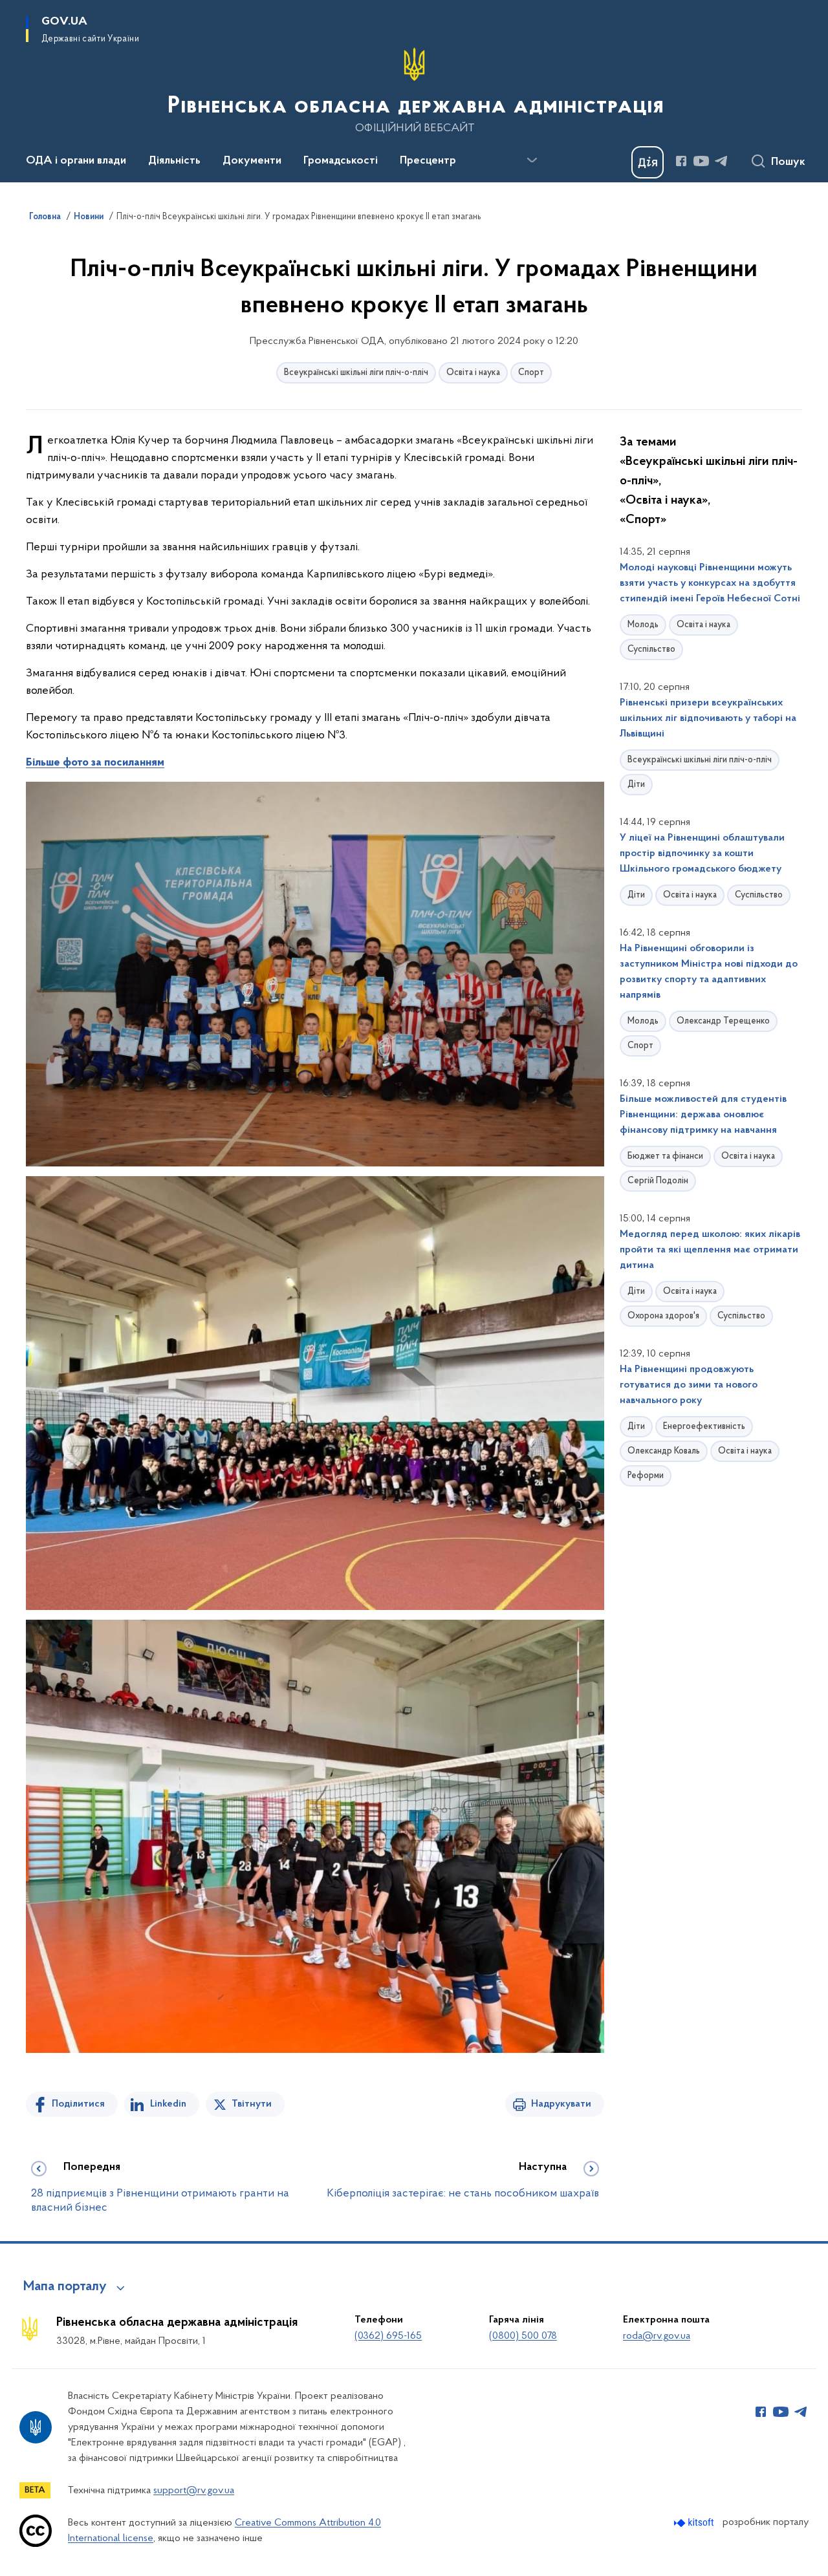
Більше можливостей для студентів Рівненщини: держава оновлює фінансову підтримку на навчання (703, 1115)
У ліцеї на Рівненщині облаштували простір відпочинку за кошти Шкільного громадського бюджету (702, 853)
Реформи (646, 1476)
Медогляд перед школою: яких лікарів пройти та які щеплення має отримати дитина (710, 1250)
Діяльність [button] (174, 161)
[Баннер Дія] (648, 162)
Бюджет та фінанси (665, 1156)
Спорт (531, 373)
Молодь (643, 625)
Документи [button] (252, 161)
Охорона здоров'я (663, 1316)
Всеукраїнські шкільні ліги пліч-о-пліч (356, 373)
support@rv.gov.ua (194, 2491)
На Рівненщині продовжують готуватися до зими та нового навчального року (689, 1385)
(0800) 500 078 (523, 2336)
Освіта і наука (473, 373)
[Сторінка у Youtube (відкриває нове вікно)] (701, 161)
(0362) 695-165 (388, 2336)
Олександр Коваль (664, 1451)
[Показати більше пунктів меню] (532, 160)
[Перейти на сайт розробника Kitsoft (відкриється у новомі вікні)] (695, 2523)
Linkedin (168, 2104)
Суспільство (651, 649)
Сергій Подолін (658, 1181)
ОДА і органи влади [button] (76, 161)
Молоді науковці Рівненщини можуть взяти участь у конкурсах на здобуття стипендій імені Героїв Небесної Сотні (710, 583)
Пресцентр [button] (428, 161)
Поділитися (78, 2104)
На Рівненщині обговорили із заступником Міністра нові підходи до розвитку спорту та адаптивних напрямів (709, 972)
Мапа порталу (65, 2287)
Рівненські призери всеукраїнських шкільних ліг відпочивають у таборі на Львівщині (708, 718)
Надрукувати (561, 2104)
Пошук (788, 162)
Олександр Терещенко (723, 1021)
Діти (636, 785)
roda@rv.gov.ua (657, 2336)
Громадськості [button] (341, 161)
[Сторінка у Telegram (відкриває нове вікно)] (721, 161)
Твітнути (252, 2104)
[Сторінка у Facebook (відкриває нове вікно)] (681, 161)
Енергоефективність (704, 1427)
